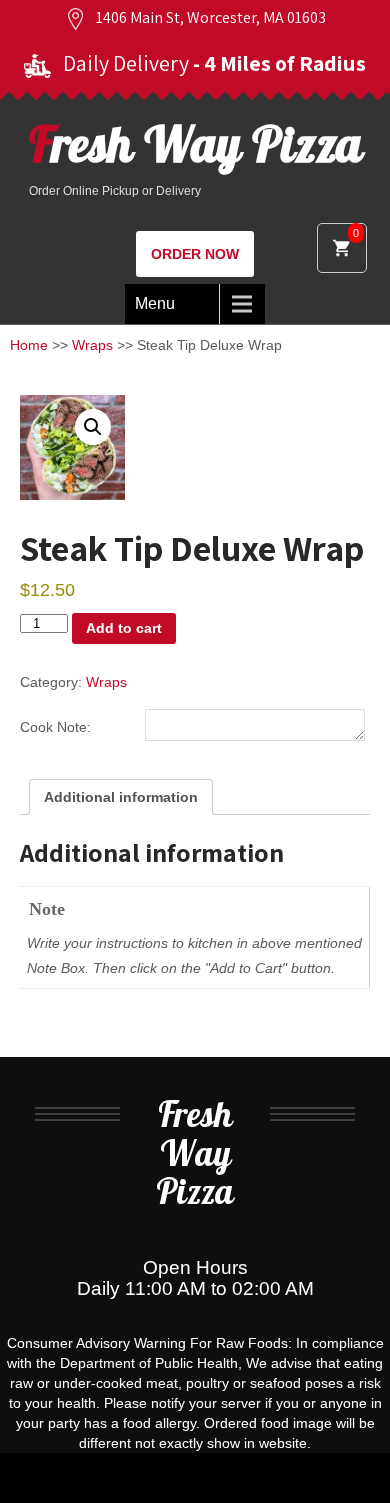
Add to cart (124, 628)
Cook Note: (55, 727)
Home (29, 345)
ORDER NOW (195, 254)
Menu (155, 303)
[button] (93, 427)
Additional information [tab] (121, 797)
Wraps (92, 345)
